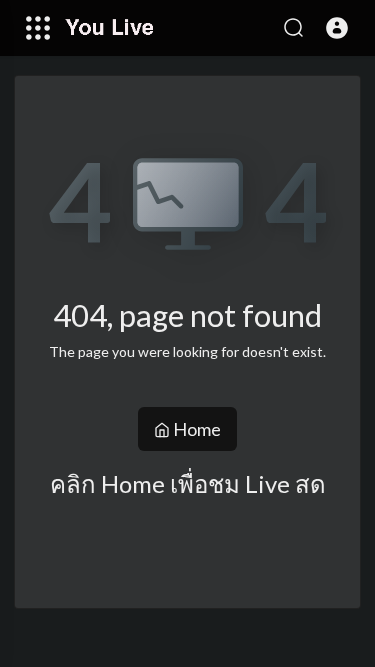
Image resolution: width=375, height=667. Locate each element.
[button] (337, 28)
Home (195, 429)
